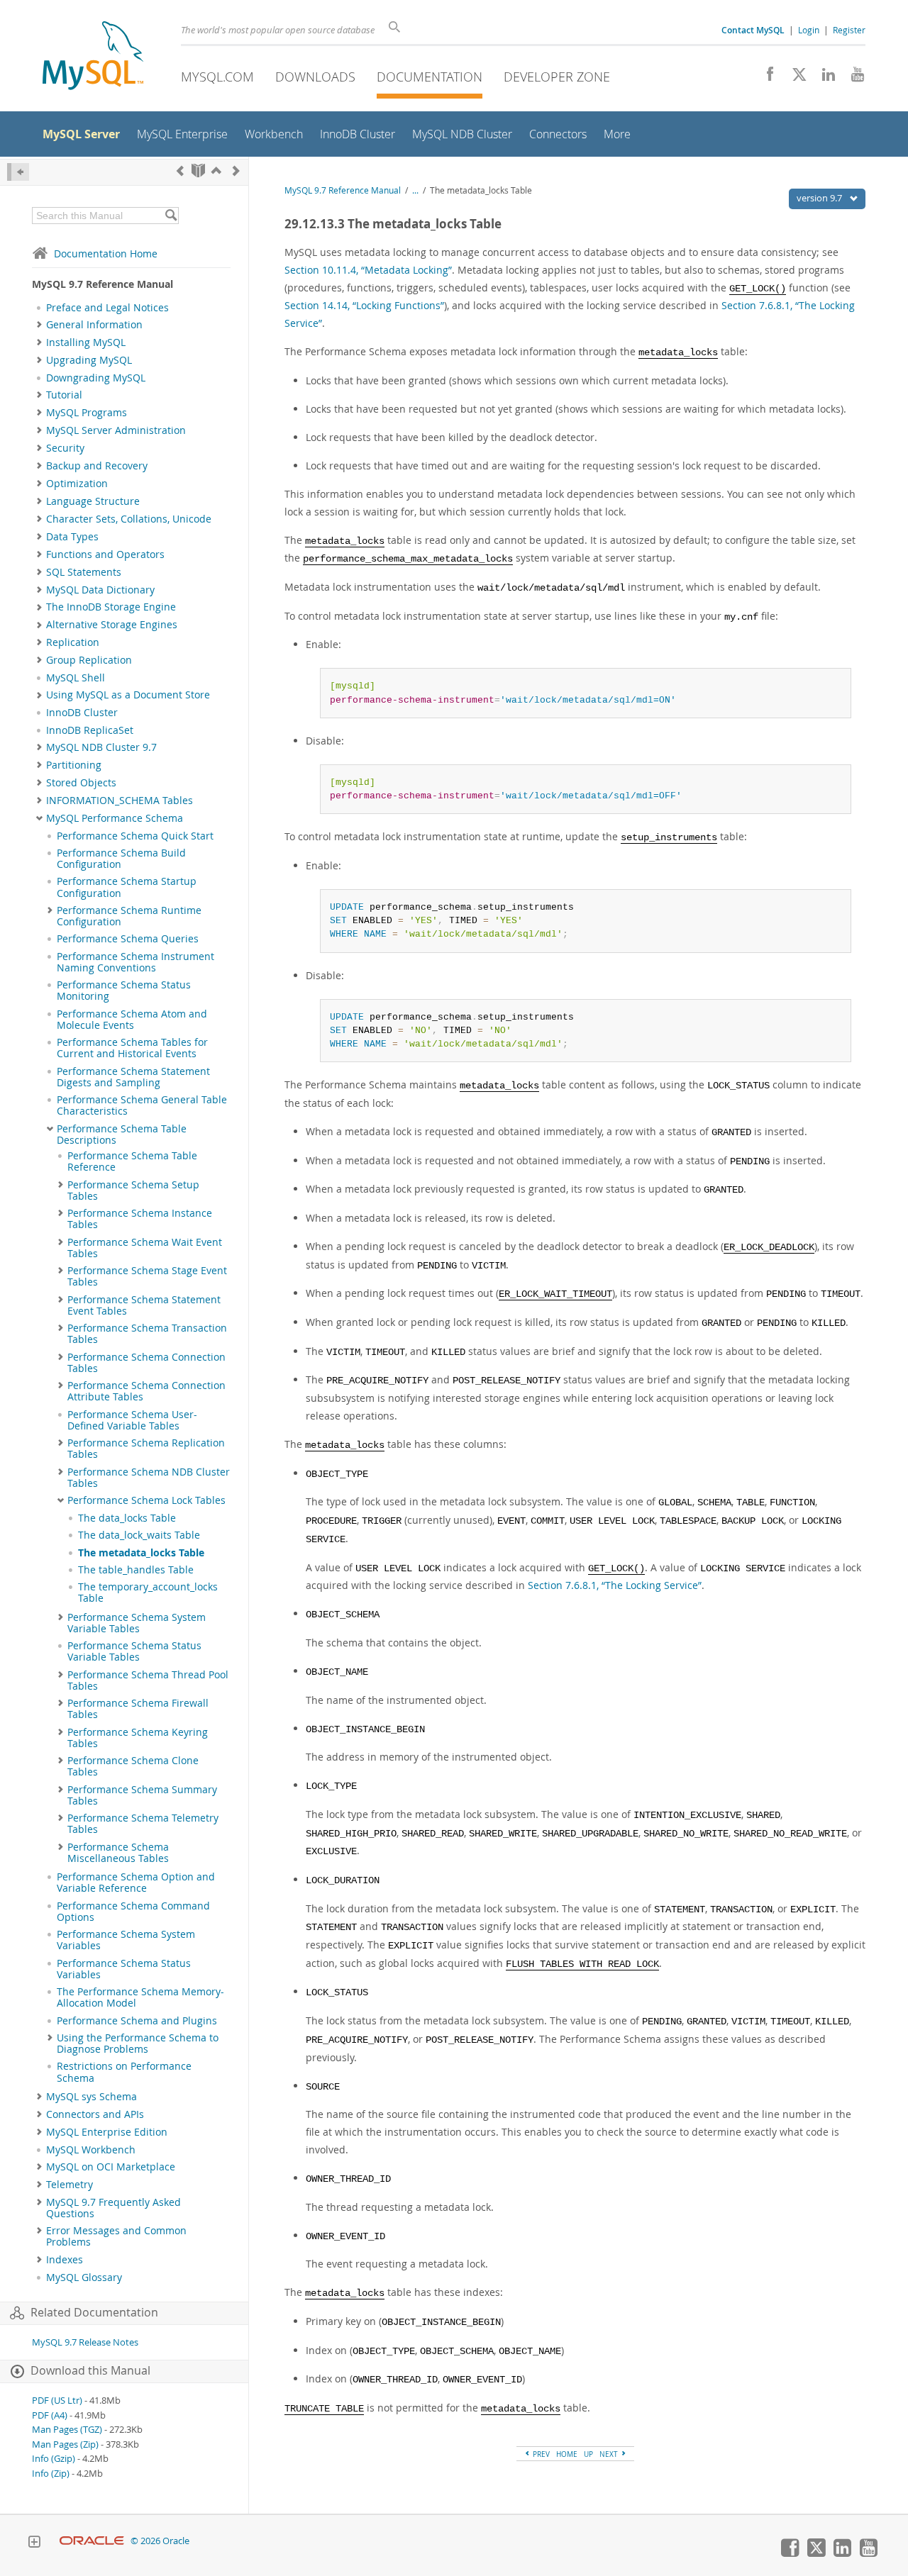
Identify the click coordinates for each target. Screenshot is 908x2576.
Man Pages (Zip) (65, 2444)
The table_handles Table (136, 1570)
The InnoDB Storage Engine (111, 607)
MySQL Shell (76, 678)
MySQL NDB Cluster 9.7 (101, 747)
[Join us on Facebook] (765, 78)
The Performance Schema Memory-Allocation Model (140, 1997)
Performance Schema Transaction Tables (147, 1334)
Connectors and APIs (95, 2114)
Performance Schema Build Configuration (121, 859)
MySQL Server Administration (116, 430)
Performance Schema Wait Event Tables (145, 1248)
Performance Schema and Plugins (137, 2021)
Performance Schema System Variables (126, 1940)
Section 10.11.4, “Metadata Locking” (368, 270)
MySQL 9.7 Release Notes (85, 2342)
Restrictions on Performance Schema (124, 2072)
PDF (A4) (50, 2415)
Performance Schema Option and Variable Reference (136, 1883)
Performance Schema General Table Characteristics (142, 1105)
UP (588, 2454)
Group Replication (89, 660)
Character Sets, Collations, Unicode (129, 519)
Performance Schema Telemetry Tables (143, 1824)
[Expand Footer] (34, 2543)
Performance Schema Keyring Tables (138, 1738)
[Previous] (180, 171)
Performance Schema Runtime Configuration (129, 916)
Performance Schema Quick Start (135, 836)
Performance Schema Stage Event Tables (147, 1276)
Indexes (65, 2260)
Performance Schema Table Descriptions (122, 1134)
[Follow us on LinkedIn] (823, 78)
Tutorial (64, 395)
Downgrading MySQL (96, 378)
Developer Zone (557, 77)
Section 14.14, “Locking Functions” (364, 305)
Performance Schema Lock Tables (146, 1500)
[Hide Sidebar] (18, 172)
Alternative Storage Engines (112, 625)
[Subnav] (39, 325)
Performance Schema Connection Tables (146, 1363)
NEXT (610, 2454)
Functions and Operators (105, 554)
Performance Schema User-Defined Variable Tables (132, 1420)
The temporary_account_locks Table (148, 1593)
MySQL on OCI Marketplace (111, 2167)
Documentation (430, 77)
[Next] (236, 171)
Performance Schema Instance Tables (140, 1219)
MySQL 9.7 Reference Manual (343, 190)
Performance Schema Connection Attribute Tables (146, 1391)
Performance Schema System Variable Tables (137, 1623)
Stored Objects (81, 783)
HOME (567, 2454)
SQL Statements (84, 572)
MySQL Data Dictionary (100, 590)
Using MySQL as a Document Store (128, 695)
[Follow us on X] (794, 78)
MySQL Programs (87, 413)
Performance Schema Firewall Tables (138, 1709)
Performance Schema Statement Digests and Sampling (133, 1077)
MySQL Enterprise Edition (107, 2132)
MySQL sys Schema (92, 2097)
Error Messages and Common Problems (116, 2236)
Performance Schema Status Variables (124, 1969)
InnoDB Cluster (82, 713)
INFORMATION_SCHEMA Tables (120, 801)
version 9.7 (820, 198)
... (415, 190)
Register (849, 30)
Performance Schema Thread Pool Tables (148, 1680)
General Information (94, 325)
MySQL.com (217, 77)
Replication (73, 642)
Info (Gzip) (54, 2459)
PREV (540, 2454)
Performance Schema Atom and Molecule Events (132, 1020)
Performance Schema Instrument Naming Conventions (135, 962)
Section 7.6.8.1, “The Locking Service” (615, 1585)
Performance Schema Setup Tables (133, 1191)
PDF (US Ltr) (57, 2401)
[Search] (171, 216)
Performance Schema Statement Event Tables (144, 1305)
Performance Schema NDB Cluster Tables (149, 1478)
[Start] (198, 171)
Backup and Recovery (97, 466)
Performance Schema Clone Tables (133, 1766)
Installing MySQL (86, 342)
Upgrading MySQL (89, 360)
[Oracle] (92, 2541)
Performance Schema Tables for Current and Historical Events (132, 1048)
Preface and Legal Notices (107, 308)
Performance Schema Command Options (133, 1912)
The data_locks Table (127, 1518)
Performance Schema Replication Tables (146, 1449)
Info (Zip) (51, 2474)
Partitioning (74, 765)
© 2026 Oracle (160, 2541)
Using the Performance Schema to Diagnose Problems (138, 2043)
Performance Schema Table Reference (132, 1161)
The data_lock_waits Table (139, 1535)
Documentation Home (106, 253)
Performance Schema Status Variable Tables (134, 1651)
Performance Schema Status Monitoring (124, 991)
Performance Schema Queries (128, 939)
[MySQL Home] (93, 57)
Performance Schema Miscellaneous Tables (118, 1853)
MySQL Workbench (91, 2150)
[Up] (216, 171)
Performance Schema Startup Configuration (127, 887)
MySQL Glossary (84, 2277)
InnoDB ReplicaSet (90, 730)
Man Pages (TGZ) (67, 2430)
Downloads (315, 77)
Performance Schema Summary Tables (142, 1795)
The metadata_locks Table (141, 1553)
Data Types (72, 537)
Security (65, 448)
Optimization (77, 484)
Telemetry (70, 2185)
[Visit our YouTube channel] (852, 78)
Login (809, 30)
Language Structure (93, 501)
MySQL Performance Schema (115, 818)
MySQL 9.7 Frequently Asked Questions (113, 2208)
